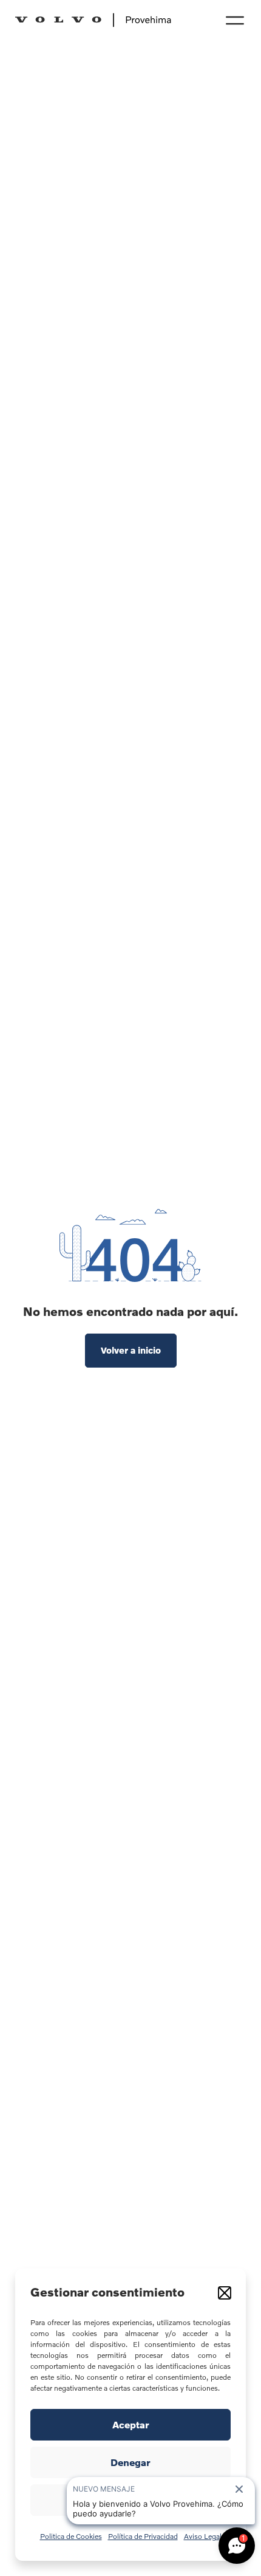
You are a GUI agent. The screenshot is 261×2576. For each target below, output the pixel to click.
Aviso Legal (203, 2536)
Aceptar (131, 2425)
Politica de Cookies (71, 2536)
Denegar (130, 2462)
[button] (225, 2293)
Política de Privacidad (143, 2536)
